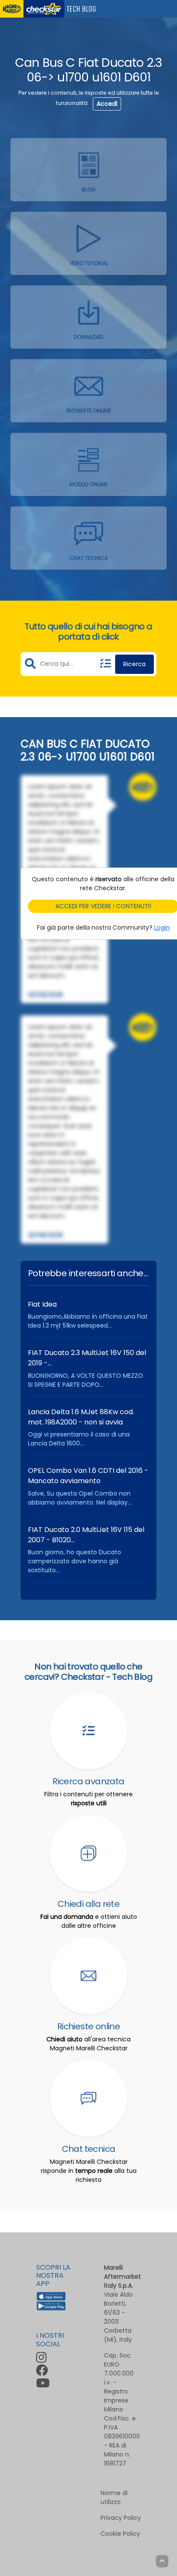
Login (162, 927)
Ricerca (134, 664)
